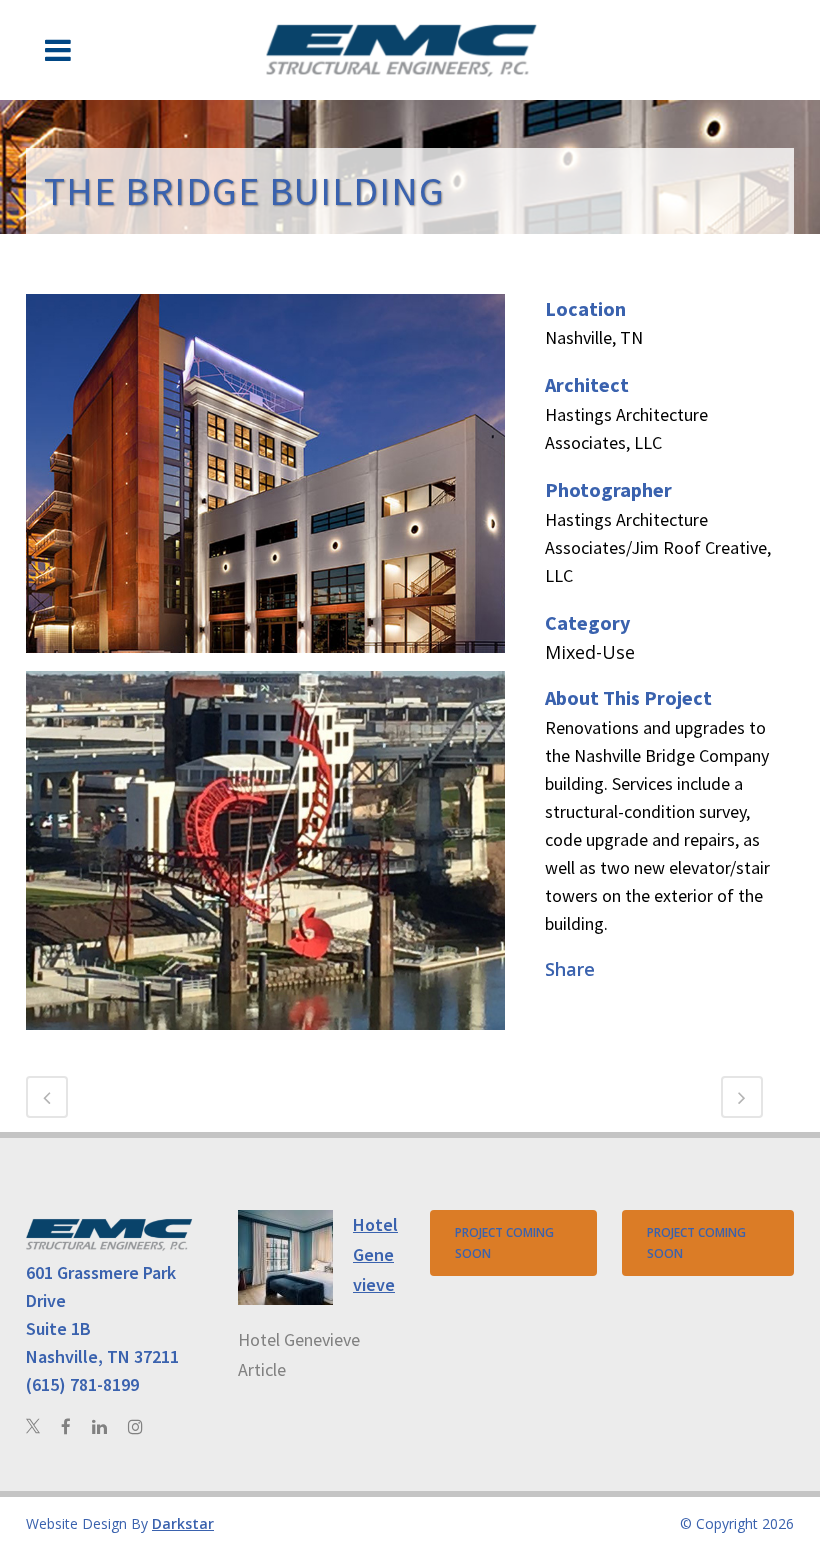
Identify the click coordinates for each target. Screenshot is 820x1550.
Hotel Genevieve (375, 1254)
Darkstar (183, 1523)
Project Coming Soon (504, 1243)
